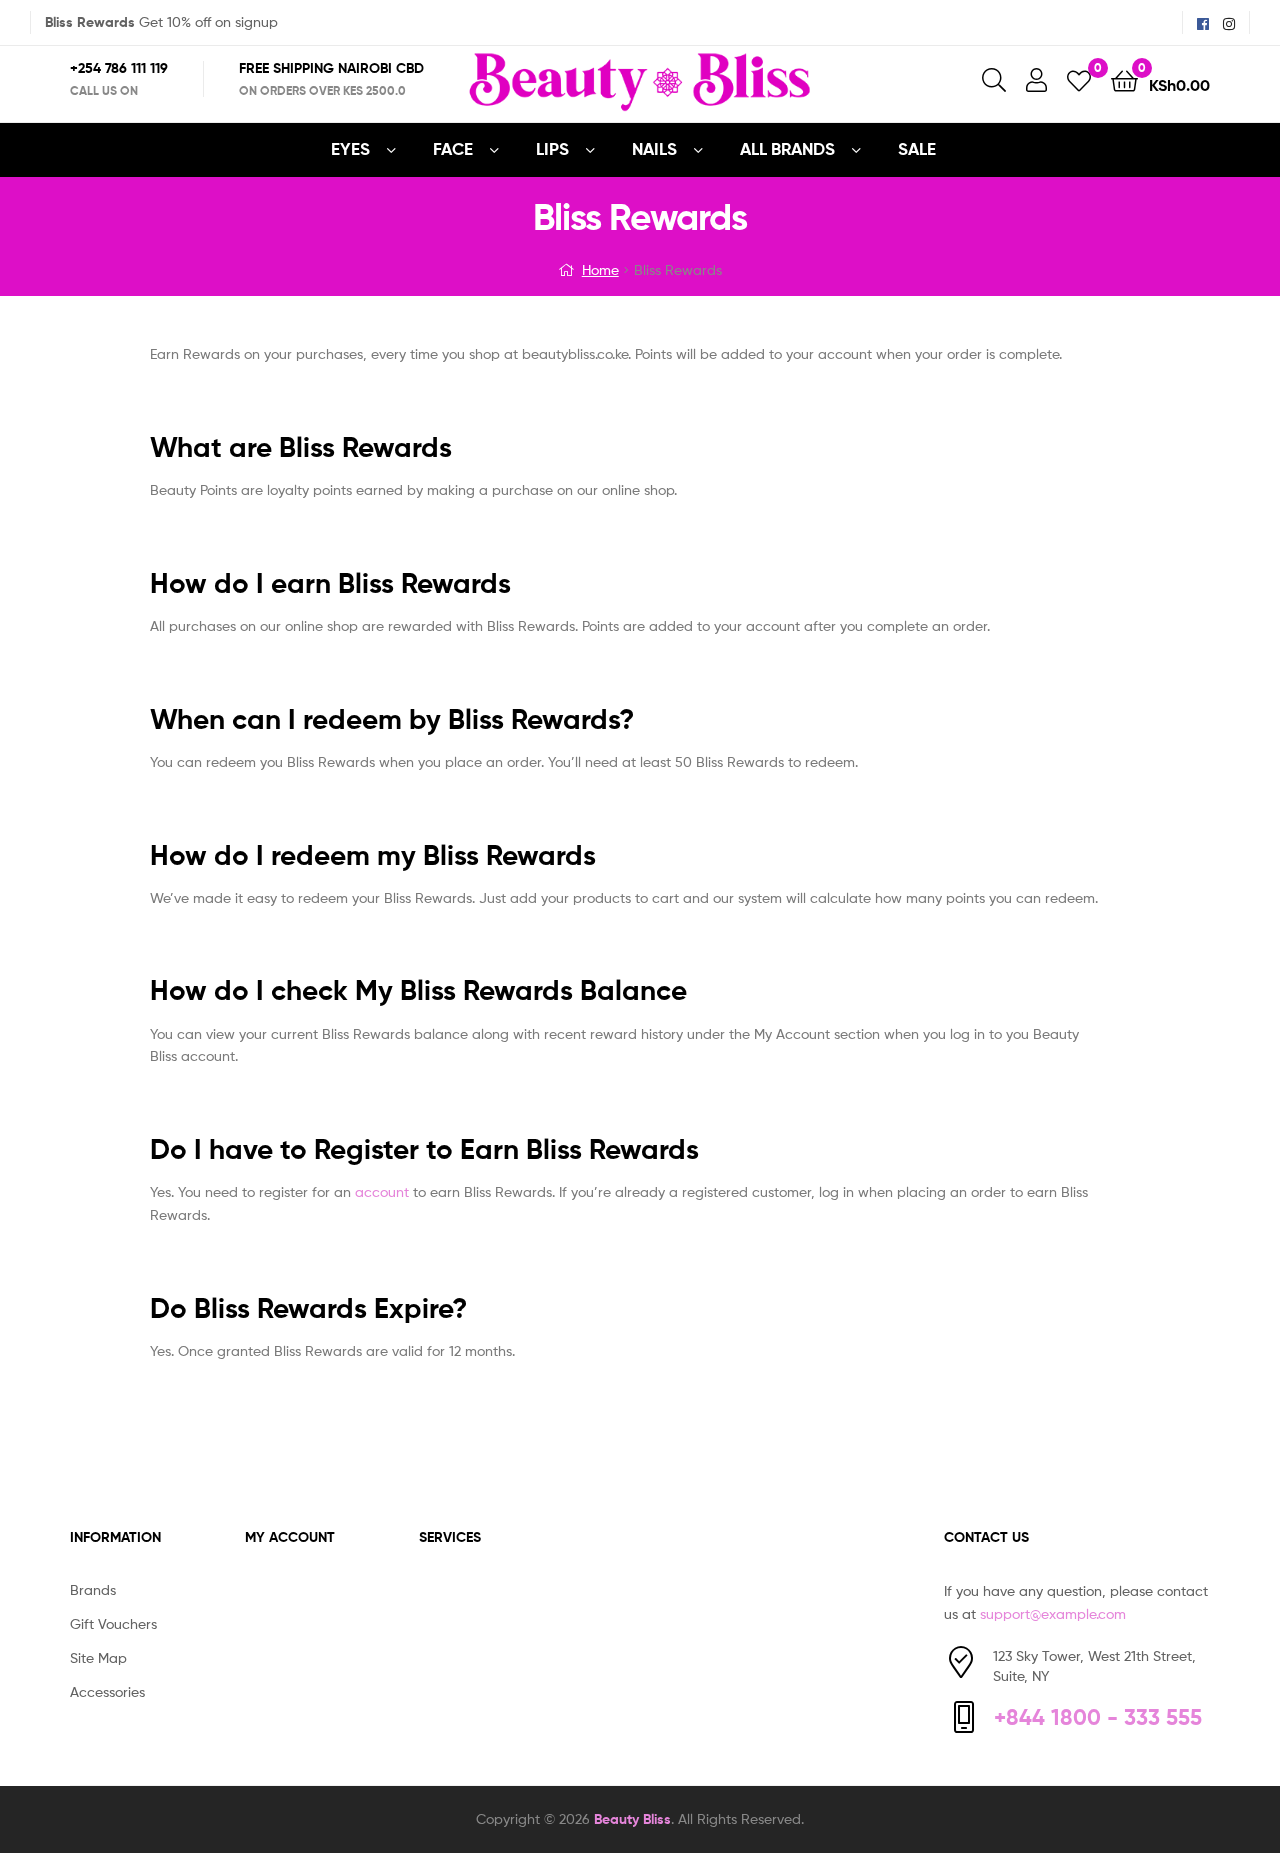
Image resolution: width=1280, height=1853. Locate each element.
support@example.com (1053, 1613)
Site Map (98, 1657)
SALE (917, 148)
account (382, 1191)
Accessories (107, 1691)
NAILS (654, 148)
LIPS (552, 148)
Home (600, 269)
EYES (350, 148)
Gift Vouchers (113, 1623)
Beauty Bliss (632, 1819)
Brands (93, 1589)
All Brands (787, 148)
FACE (453, 148)
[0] (1079, 79)
